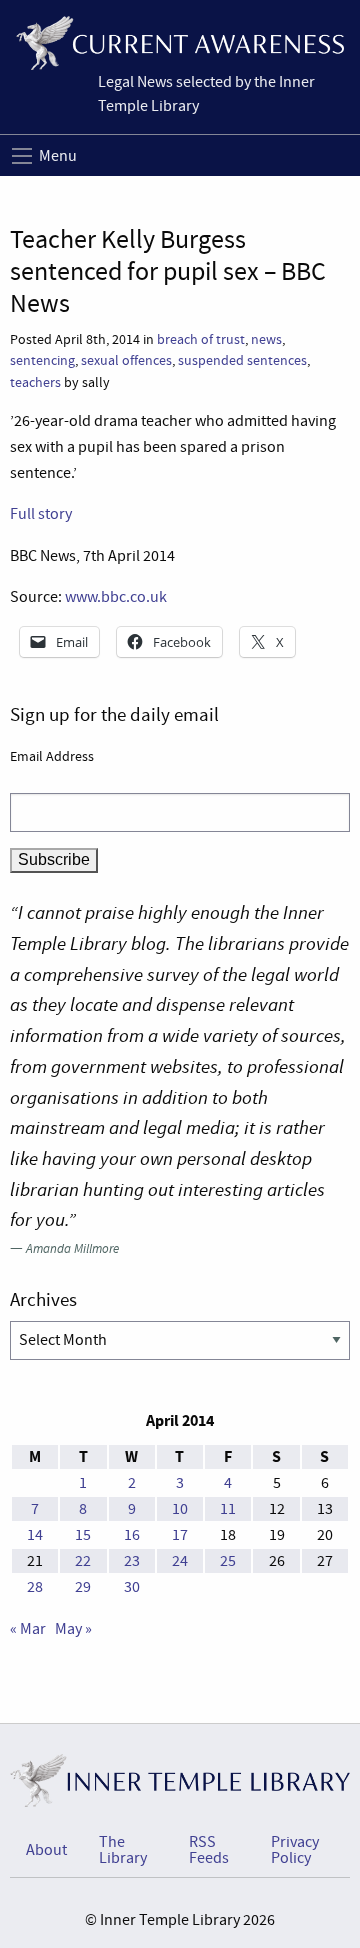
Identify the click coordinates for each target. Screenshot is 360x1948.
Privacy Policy (295, 1850)
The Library (123, 1850)
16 (132, 1535)
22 (83, 1561)
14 (35, 1535)
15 (83, 1535)
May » (73, 1629)
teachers (35, 382)
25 (228, 1561)
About (46, 1850)
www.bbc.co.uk (116, 597)
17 (180, 1535)
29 (83, 1587)
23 (132, 1561)
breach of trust (201, 339)
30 (132, 1587)
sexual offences (126, 360)
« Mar (28, 1629)
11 (228, 1509)
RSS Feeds (209, 1850)
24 (180, 1561)
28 (35, 1587)
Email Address (52, 756)
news (266, 339)
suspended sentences (242, 360)
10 (180, 1509)
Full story (41, 514)
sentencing (42, 360)
